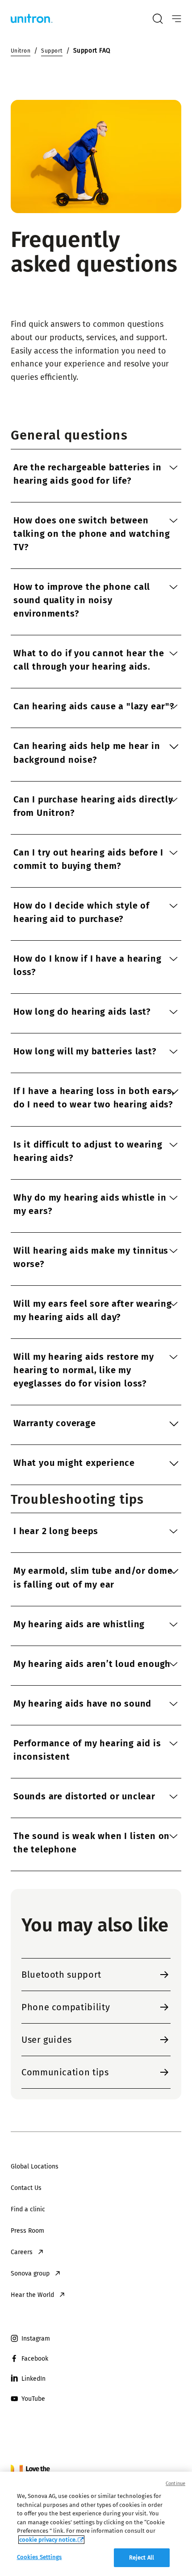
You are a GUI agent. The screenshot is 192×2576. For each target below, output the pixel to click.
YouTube (33, 2399)
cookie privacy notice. (48, 2540)
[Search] (158, 19)
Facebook (35, 2359)
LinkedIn (33, 2379)
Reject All (142, 2557)
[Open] (177, 19)
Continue (175, 2483)
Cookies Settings (40, 2557)
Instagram (36, 2339)
